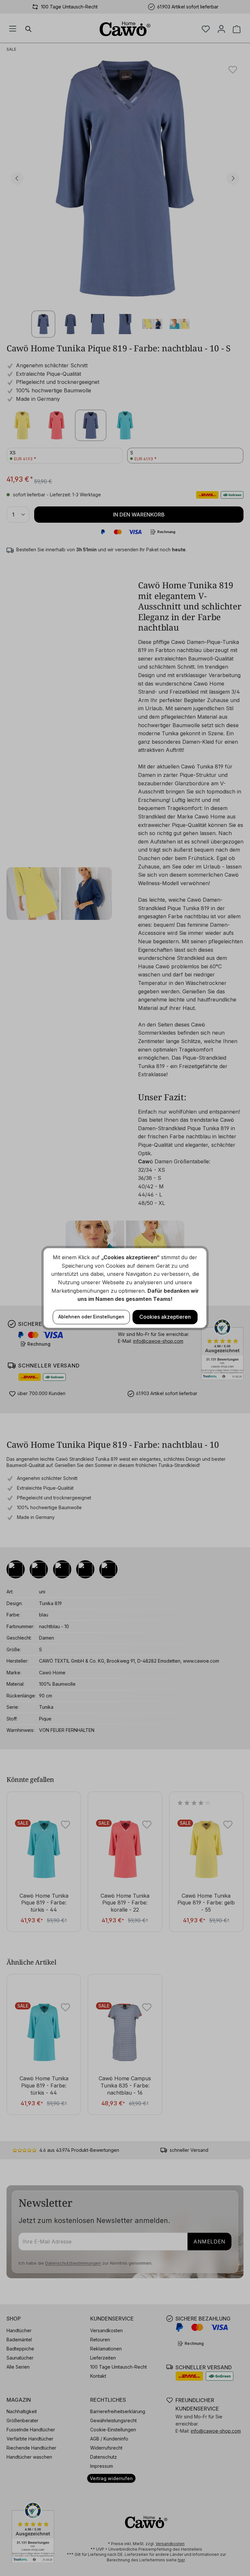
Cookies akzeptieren (165, 1317)
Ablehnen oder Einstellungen (91, 1317)
